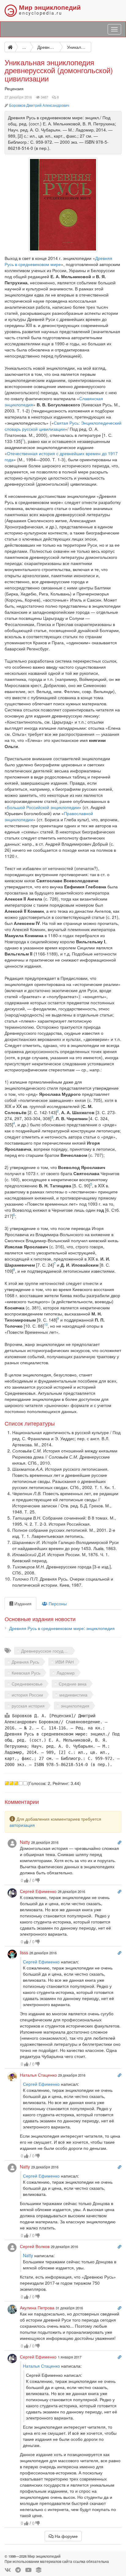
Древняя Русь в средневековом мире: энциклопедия (62, 1628)
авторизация (22, 1825)
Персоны (57, 1603)
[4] (21, 1783)
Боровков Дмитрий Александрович (39, 105)
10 (46, 1324)
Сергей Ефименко (41, 1962)
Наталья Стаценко (41, 2366)
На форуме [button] (66, 2536)
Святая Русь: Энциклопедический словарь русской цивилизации (63, 426)
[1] (7, 1783)
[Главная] (10, 47)
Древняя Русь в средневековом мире (58, 261)
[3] (16, 1783)
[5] (25, 1783)
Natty (28, 2255)
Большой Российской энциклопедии (43, 807)
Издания (22, 1603)
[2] (11, 1783)
